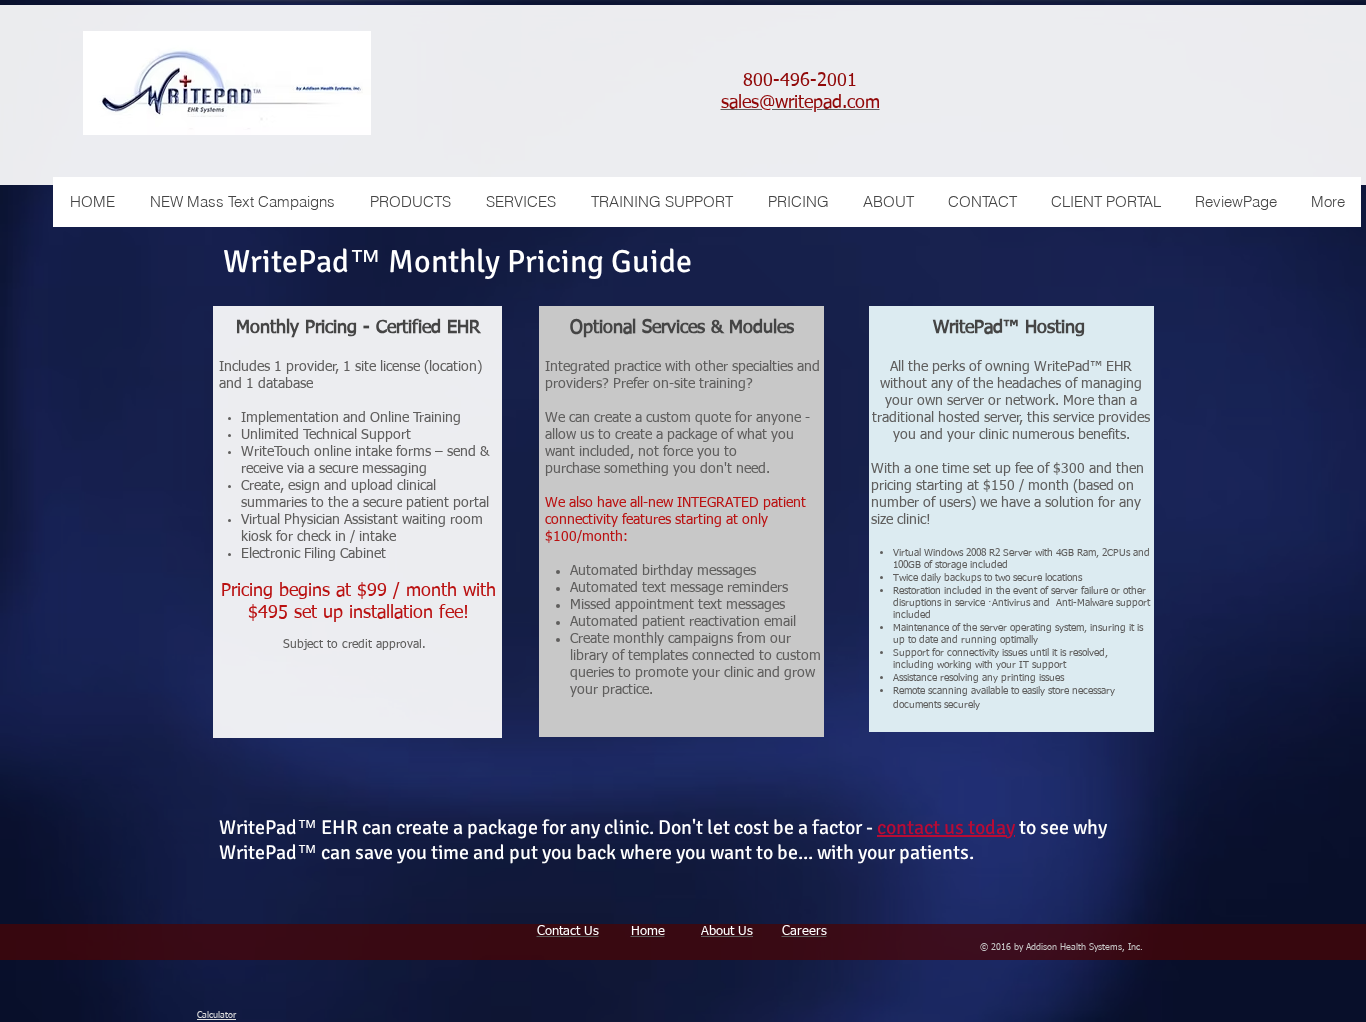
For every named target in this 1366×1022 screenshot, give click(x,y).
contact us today (946, 827)
